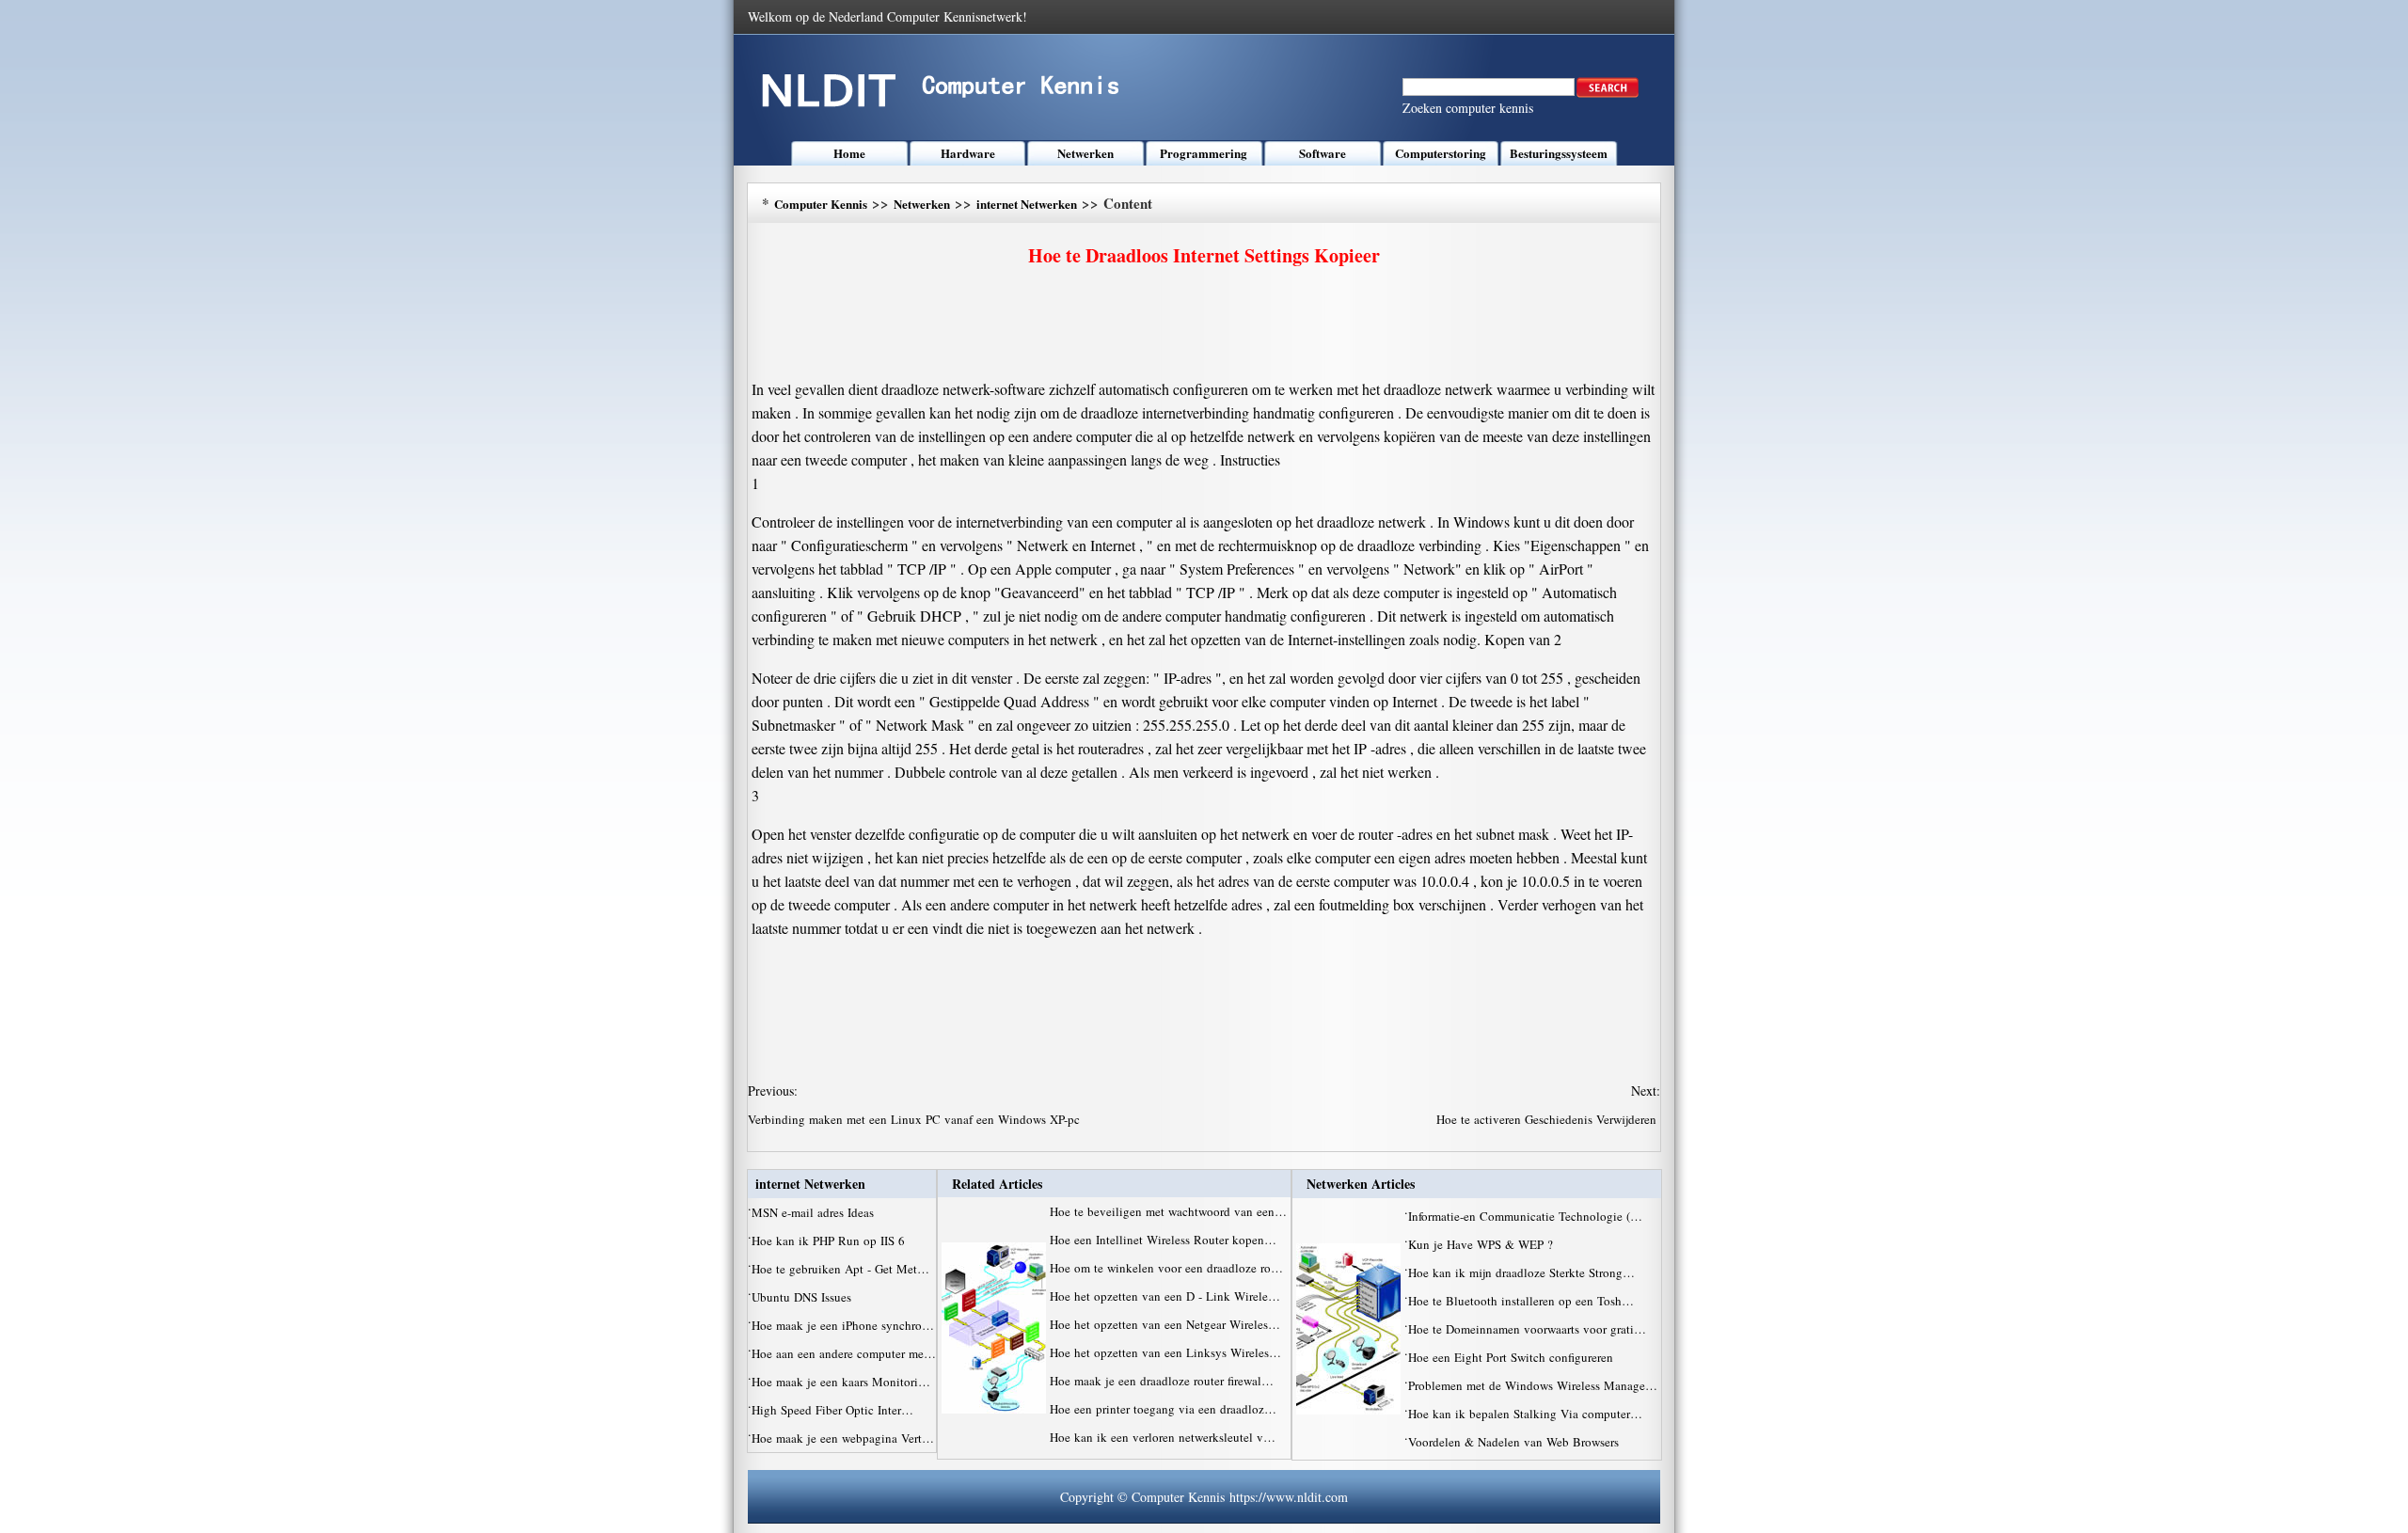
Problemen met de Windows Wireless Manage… (1533, 1385)
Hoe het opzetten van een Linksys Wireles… (1165, 1352)
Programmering (1204, 153)
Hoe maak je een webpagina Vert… (843, 1438)
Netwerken (1085, 153)
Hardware (968, 153)
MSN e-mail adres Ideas (815, 1212)
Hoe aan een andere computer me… (844, 1353)
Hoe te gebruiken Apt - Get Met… (840, 1269)
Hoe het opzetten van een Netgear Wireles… (1165, 1324)
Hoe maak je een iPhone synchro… (843, 1325)
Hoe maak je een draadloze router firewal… (1162, 1381)
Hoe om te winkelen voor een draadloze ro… (1166, 1268)
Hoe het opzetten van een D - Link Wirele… (1165, 1296)
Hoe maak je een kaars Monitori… (841, 1382)
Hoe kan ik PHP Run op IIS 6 (830, 1241)
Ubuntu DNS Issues (803, 1297)
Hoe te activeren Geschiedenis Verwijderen (1548, 1119)
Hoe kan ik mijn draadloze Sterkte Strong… (1521, 1272)
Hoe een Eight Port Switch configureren (1513, 1357)
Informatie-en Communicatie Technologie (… (1525, 1216)
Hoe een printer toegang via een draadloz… (1163, 1409)
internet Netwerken (1027, 204)
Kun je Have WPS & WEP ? (1482, 1244)
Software (1323, 153)
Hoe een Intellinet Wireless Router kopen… (1163, 1240)
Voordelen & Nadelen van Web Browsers (1515, 1442)
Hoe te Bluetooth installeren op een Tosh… (1521, 1301)
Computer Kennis (821, 204)
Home (849, 153)
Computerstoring (1441, 153)
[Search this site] (1608, 93)
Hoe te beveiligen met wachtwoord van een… (1168, 1211)
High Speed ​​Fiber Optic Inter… (832, 1410)
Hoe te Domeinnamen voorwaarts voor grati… (1527, 1329)
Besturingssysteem (1559, 153)
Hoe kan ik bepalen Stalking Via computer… (1525, 1414)
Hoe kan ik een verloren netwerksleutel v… (1163, 1437)
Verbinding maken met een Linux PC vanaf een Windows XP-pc (916, 1119)
